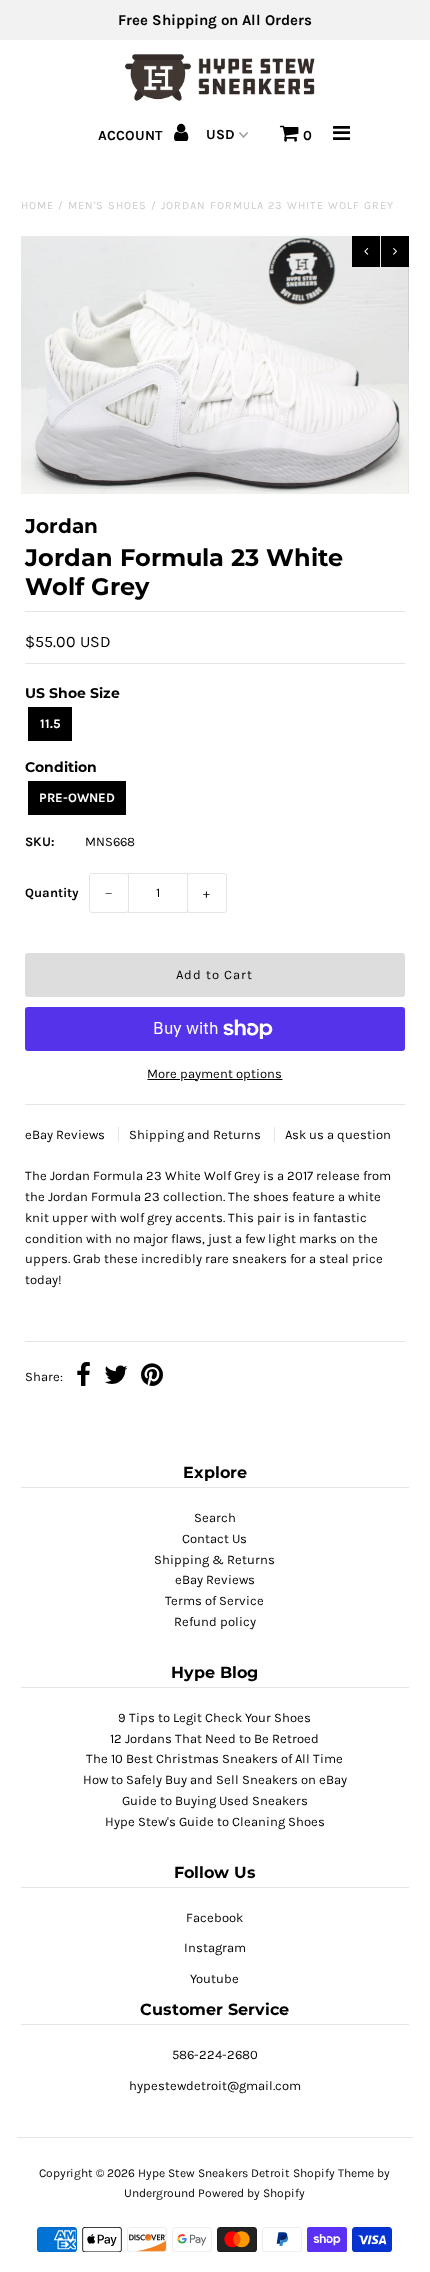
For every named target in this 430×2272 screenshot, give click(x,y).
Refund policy (215, 1621)
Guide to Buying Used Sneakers (215, 1800)
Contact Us (214, 1538)
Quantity (52, 892)
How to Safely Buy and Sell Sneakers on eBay (215, 1779)
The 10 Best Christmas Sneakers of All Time (214, 1758)
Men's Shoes (107, 205)
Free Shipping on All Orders (215, 20)
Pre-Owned (77, 797)
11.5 (50, 723)
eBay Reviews (66, 1134)
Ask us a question (338, 1134)
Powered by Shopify (251, 2193)
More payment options (214, 1073)
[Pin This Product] (152, 1377)
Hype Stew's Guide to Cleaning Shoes (215, 1821)
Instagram (215, 1947)
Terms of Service (214, 1600)
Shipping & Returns (214, 1559)
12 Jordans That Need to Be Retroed (214, 1738)
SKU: (40, 841)
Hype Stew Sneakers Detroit (214, 2173)
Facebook (214, 1917)
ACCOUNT (132, 135)
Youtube (214, 1978)
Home (37, 205)
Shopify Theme (333, 2173)
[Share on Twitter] (116, 1377)
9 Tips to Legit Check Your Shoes (214, 1717)
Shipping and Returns (196, 1134)
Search (215, 1517)
